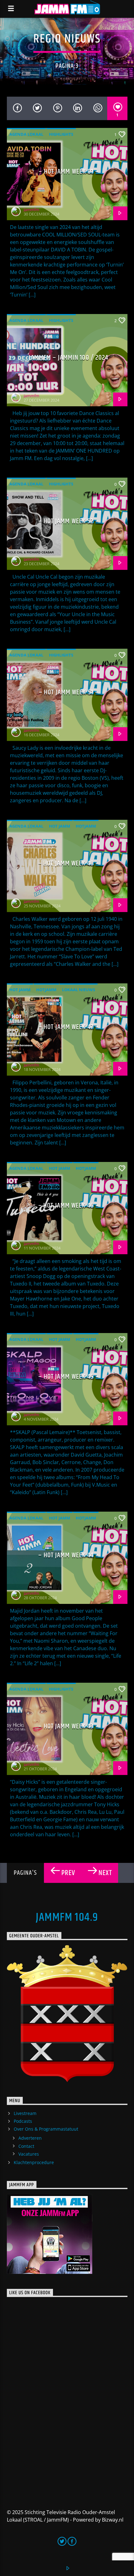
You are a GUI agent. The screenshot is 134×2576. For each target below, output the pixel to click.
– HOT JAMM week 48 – (69, 863)
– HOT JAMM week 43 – (68, 1726)
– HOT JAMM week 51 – (69, 692)
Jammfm (31, 210)
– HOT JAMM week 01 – (68, 172)
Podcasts (23, 2121)
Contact (26, 2146)
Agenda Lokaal (26, 134)
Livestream (25, 2113)
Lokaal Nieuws (79, 990)
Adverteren (30, 2138)
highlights (61, 134)
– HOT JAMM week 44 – (68, 1555)
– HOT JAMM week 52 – (68, 521)
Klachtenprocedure (34, 2162)
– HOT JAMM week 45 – (68, 1377)
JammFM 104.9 (67, 1918)
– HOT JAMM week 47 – (69, 1027)
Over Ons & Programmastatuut (46, 2129)
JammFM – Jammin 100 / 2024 (68, 358)
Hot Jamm (60, 826)
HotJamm (86, 826)
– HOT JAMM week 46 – (69, 1206)
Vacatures (29, 2154)
